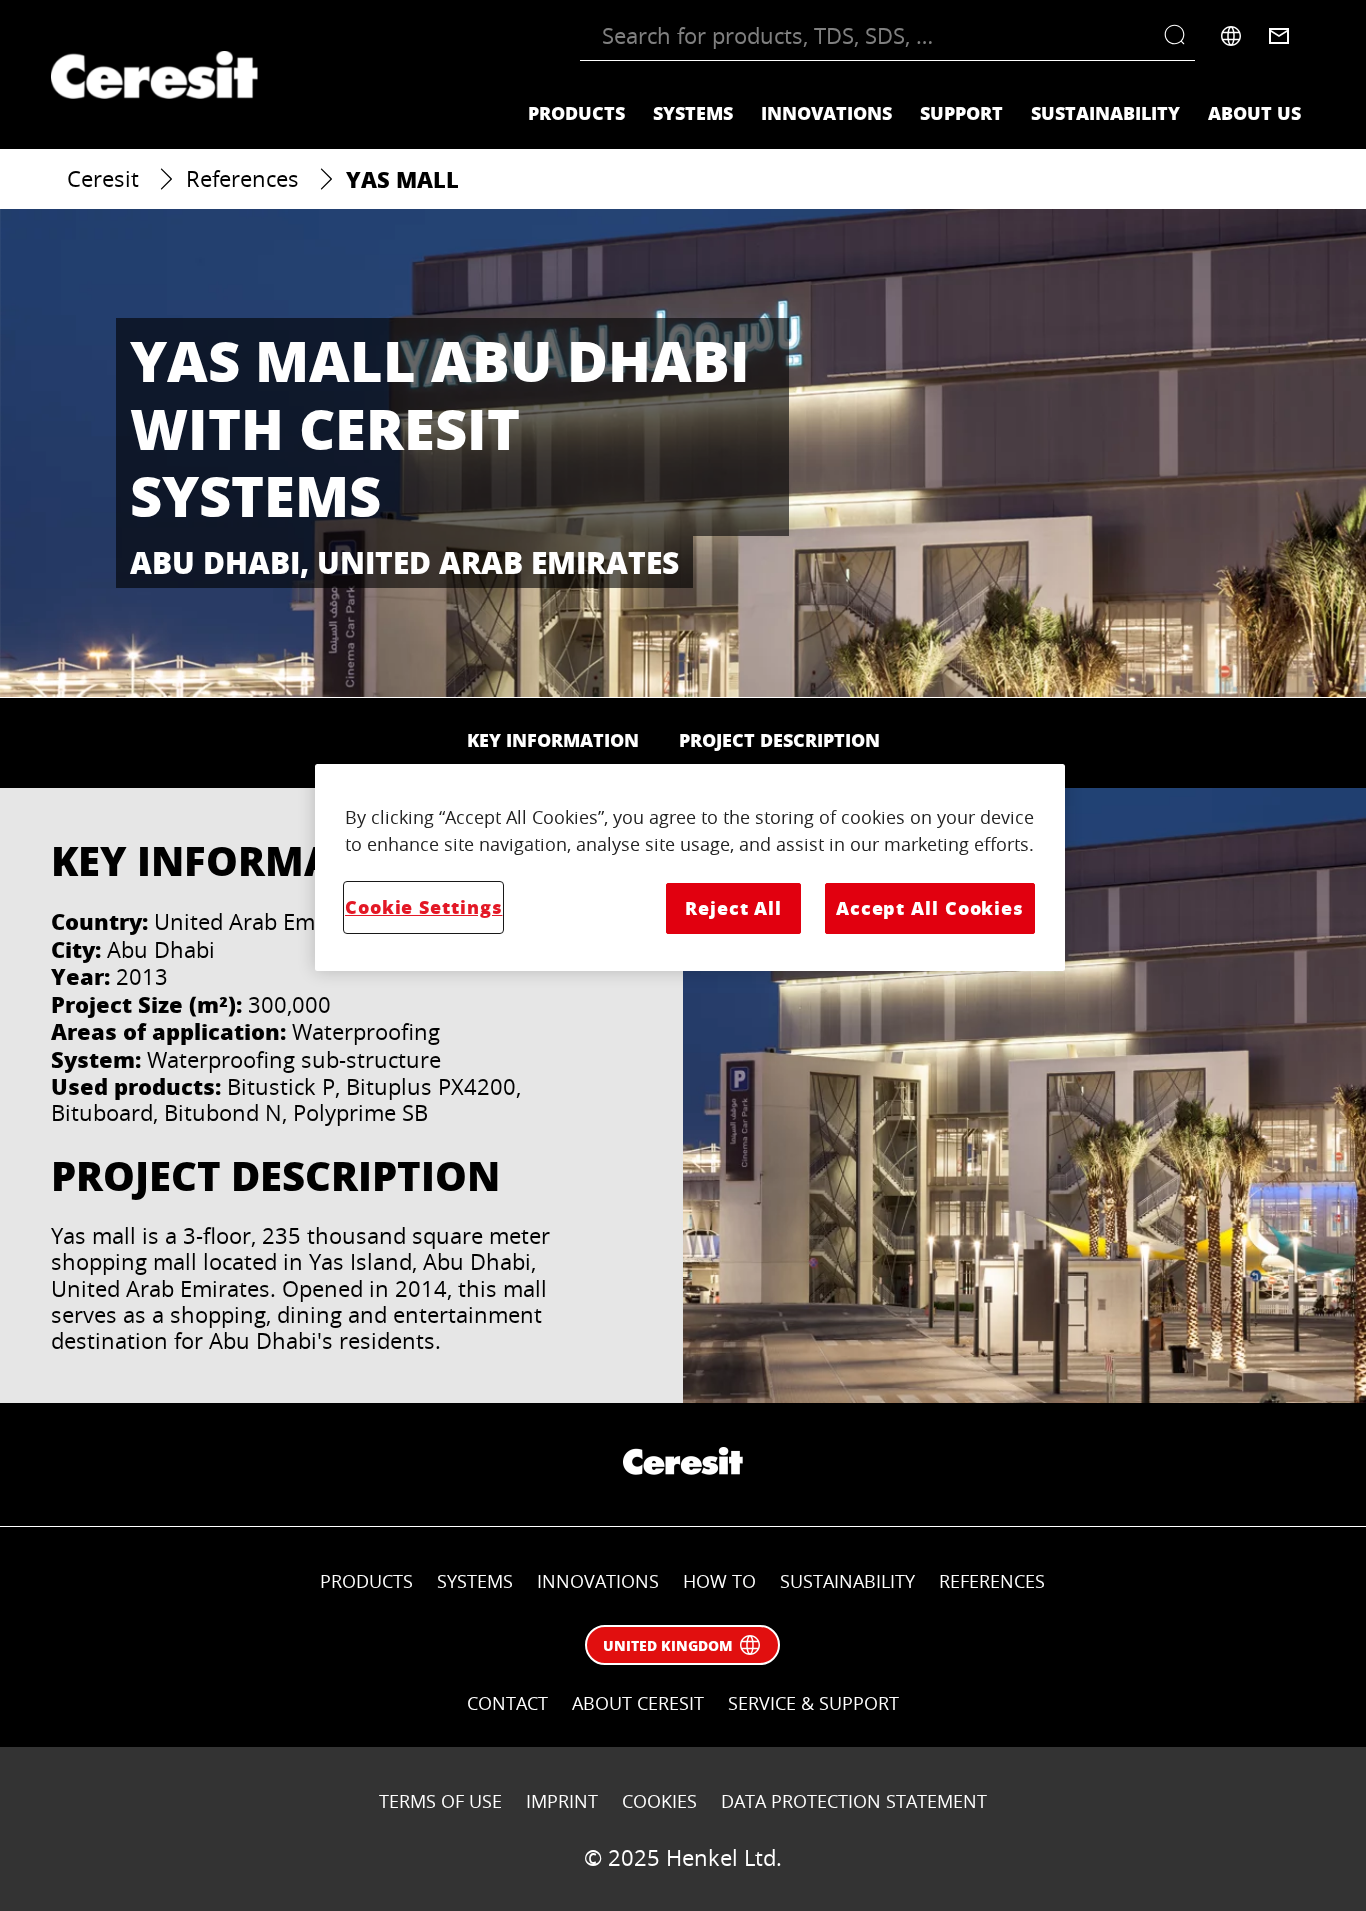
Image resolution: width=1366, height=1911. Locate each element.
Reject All (733, 908)
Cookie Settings (423, 907)
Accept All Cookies (930, 908)
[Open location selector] (1231, 36)
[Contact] (1279, 36)
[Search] (1179, 36)
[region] (690, 867)
